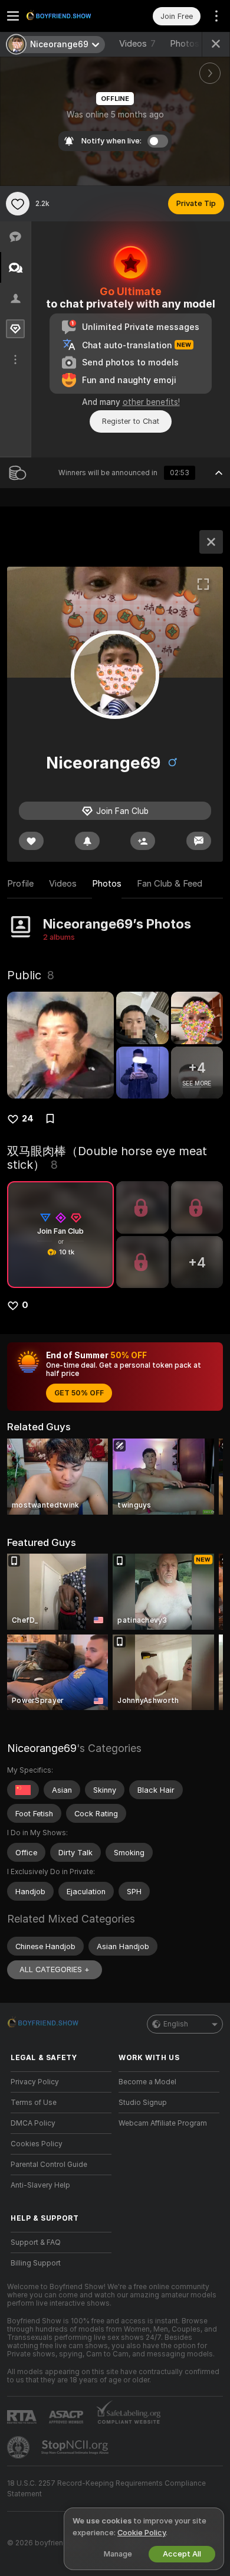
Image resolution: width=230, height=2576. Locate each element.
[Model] (211, 542)
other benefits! (151, 402)
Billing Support (36, 2263)
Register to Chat (131, 421)
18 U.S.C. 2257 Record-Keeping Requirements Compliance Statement (106, 2489)
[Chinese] (23, 1790)
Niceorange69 (42, 1748)
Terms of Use (34, 2103)
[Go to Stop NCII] (76, 2447)
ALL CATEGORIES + (55, 1969)
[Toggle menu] (13, 16)
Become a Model (147, 2082)
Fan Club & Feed (170, 884)
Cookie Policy (142, 2533)
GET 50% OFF (79, 1393)
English (176, 2024)
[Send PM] (199, 841)
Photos (190, 44)
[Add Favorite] (18, 204)
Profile (20, 884)
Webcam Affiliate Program (163, 2123)
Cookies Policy (37, 2144)
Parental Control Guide (49, 2165)
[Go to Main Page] (70, 16)
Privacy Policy (35, 2082)
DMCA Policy (33, 2123)
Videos (137, 44)
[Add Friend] (143, 841)
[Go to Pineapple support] (19, 2447)
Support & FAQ (36, 2242)
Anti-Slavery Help (40, 2185)
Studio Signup (143, 2103)
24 (28, 1119)
